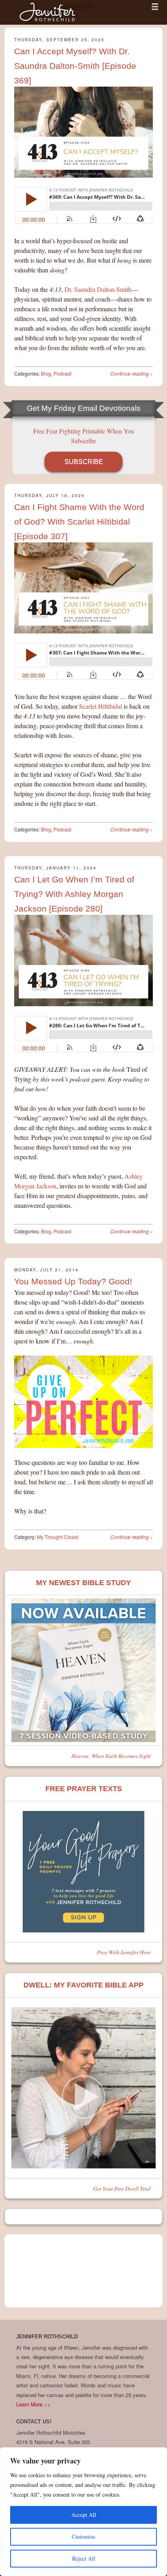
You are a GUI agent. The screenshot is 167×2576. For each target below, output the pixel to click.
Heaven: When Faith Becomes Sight (111, 1756)
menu (155, 6)
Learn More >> (33, 2404)
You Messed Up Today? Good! (73, 1281)
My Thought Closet (58, 1537)
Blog (46, 373)
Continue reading (132, 373)
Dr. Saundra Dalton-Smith (98, 289)
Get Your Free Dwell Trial (122, 2188)
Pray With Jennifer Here (124, 1952)
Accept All (84, 2515)
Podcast (62, 373)
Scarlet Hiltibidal (101, 706)
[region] (83, 2512)
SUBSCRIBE (84, 462)
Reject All (84, 2558)
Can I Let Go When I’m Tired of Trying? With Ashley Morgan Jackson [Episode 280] (74, 894)
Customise (83, 2537)
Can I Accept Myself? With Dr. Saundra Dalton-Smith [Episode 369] (75, 66)
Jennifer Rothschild (49, 12)
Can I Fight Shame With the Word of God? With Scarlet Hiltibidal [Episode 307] (79, 522)
